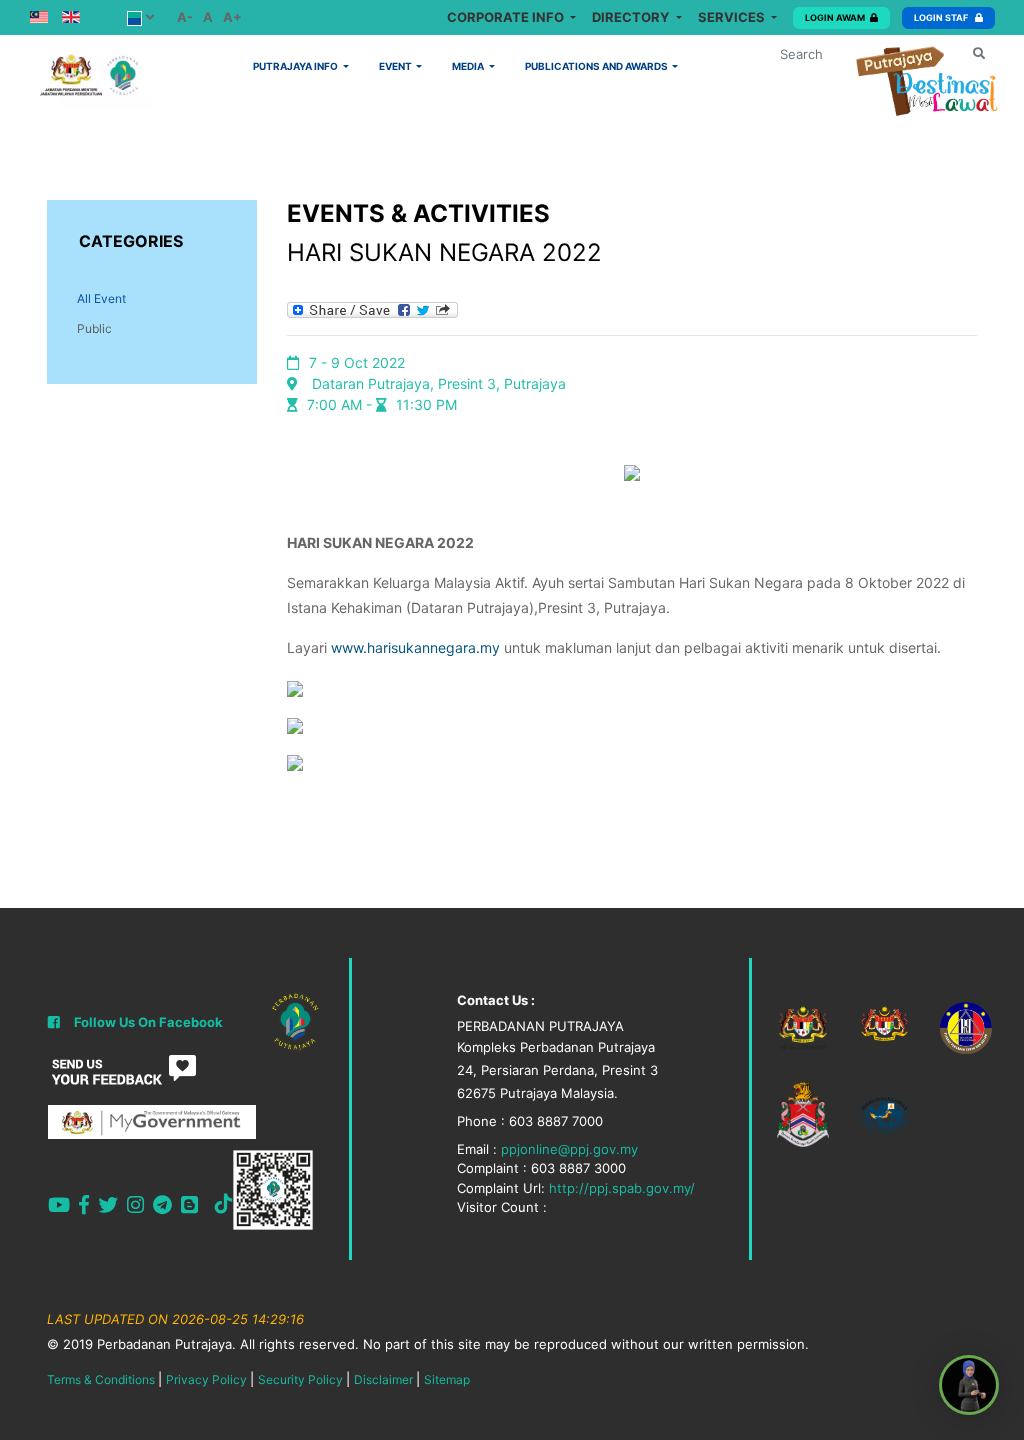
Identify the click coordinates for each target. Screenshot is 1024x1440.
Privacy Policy (206, 1379)
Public (94, 328)
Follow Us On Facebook (148, 1022)
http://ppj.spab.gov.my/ (622, 1188)
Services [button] (733, 17)
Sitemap (447, 1379)
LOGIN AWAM (835, 17)
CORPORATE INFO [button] (507, 17)
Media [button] (469, 66)
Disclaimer (383, 1379)
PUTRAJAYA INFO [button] (296, 66)
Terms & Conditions (101, 1379)
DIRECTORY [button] (632, 17)
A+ (232, 17)
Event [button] (396, 66)
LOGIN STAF (942, 17)
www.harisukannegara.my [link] (415, 647)
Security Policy (300, 1379)
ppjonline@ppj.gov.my (569, 1149)
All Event (101, 298)
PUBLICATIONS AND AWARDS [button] (597, 66)
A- (185, 17)
